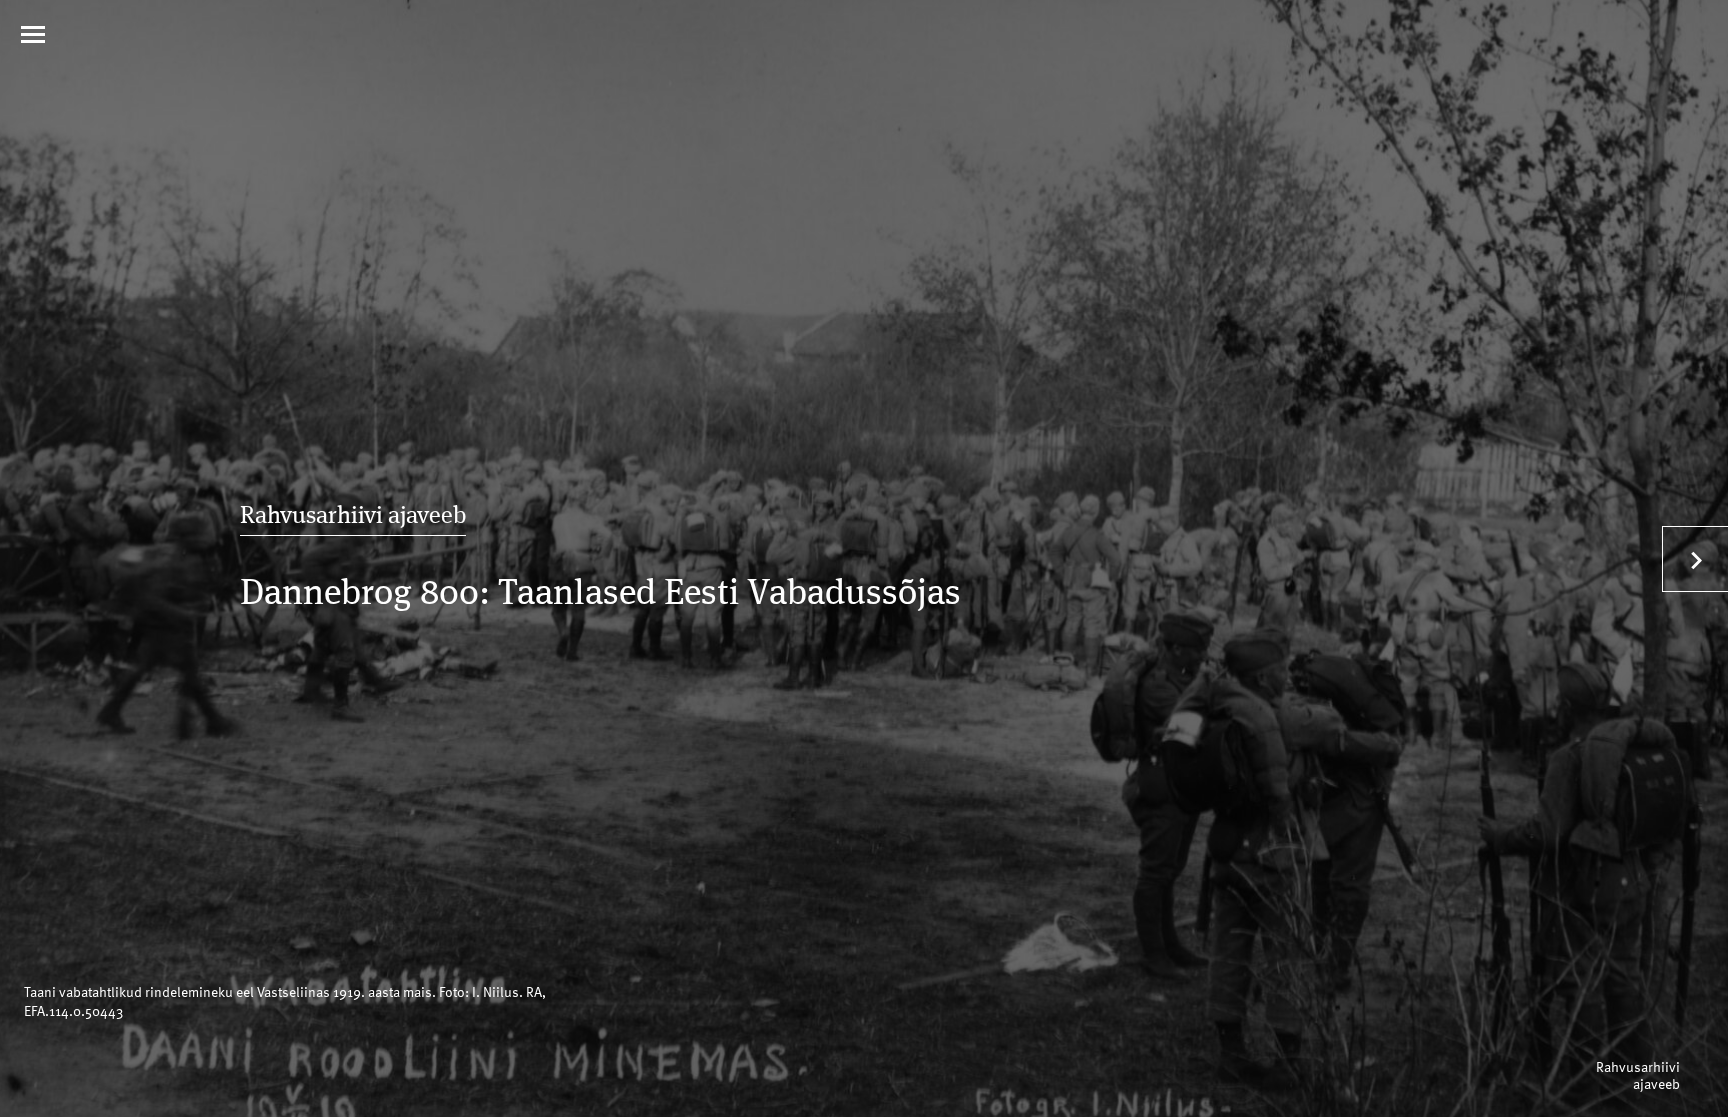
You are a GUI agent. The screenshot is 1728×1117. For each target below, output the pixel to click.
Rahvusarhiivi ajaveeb (353, 517)
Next (1695, 559)
